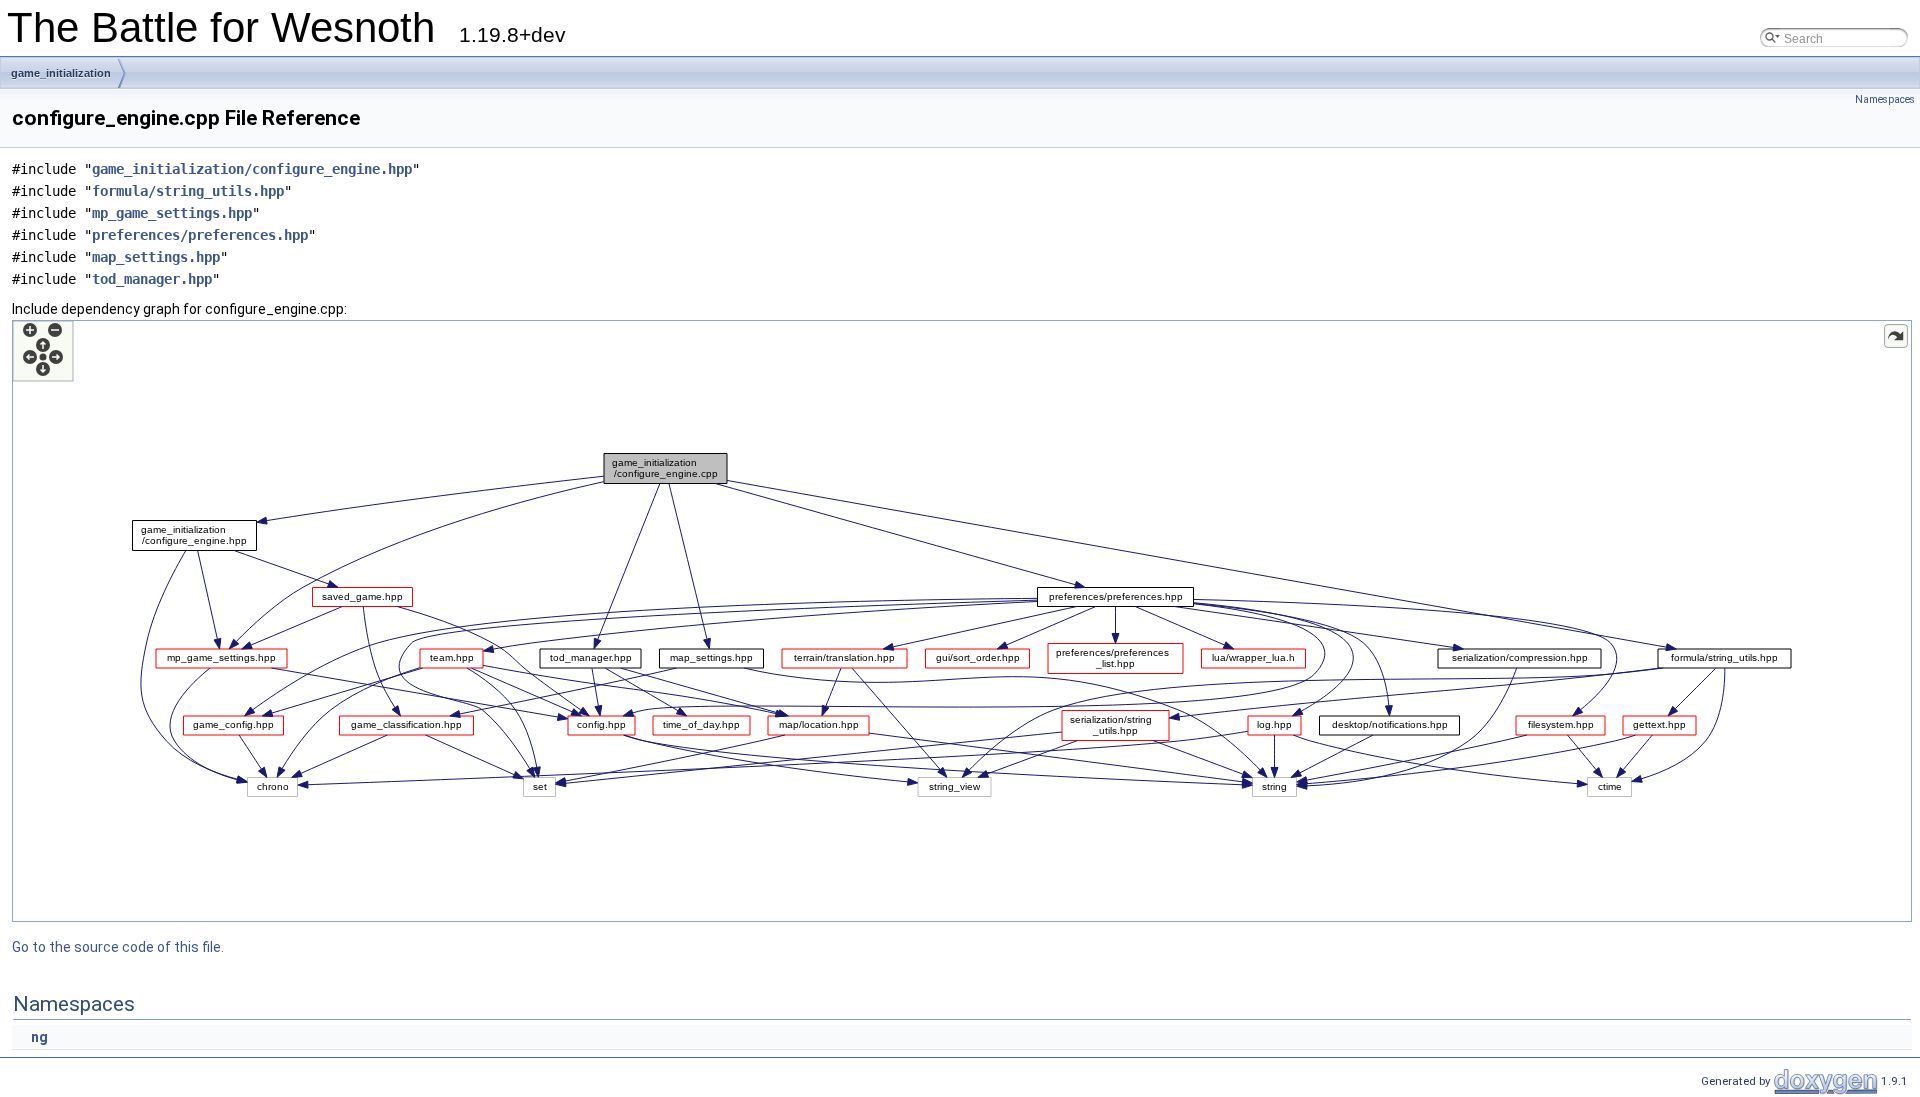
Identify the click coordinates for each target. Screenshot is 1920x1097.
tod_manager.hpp (152, 279)
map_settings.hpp (156, 257)
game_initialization (61, 73)
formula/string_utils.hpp (188, 191)
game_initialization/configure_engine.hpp (252, 169)
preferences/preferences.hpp (200, 235)
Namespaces (1885, 99)
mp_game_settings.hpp (172, 213)
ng (39, 1037)
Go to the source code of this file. (118, 947)
